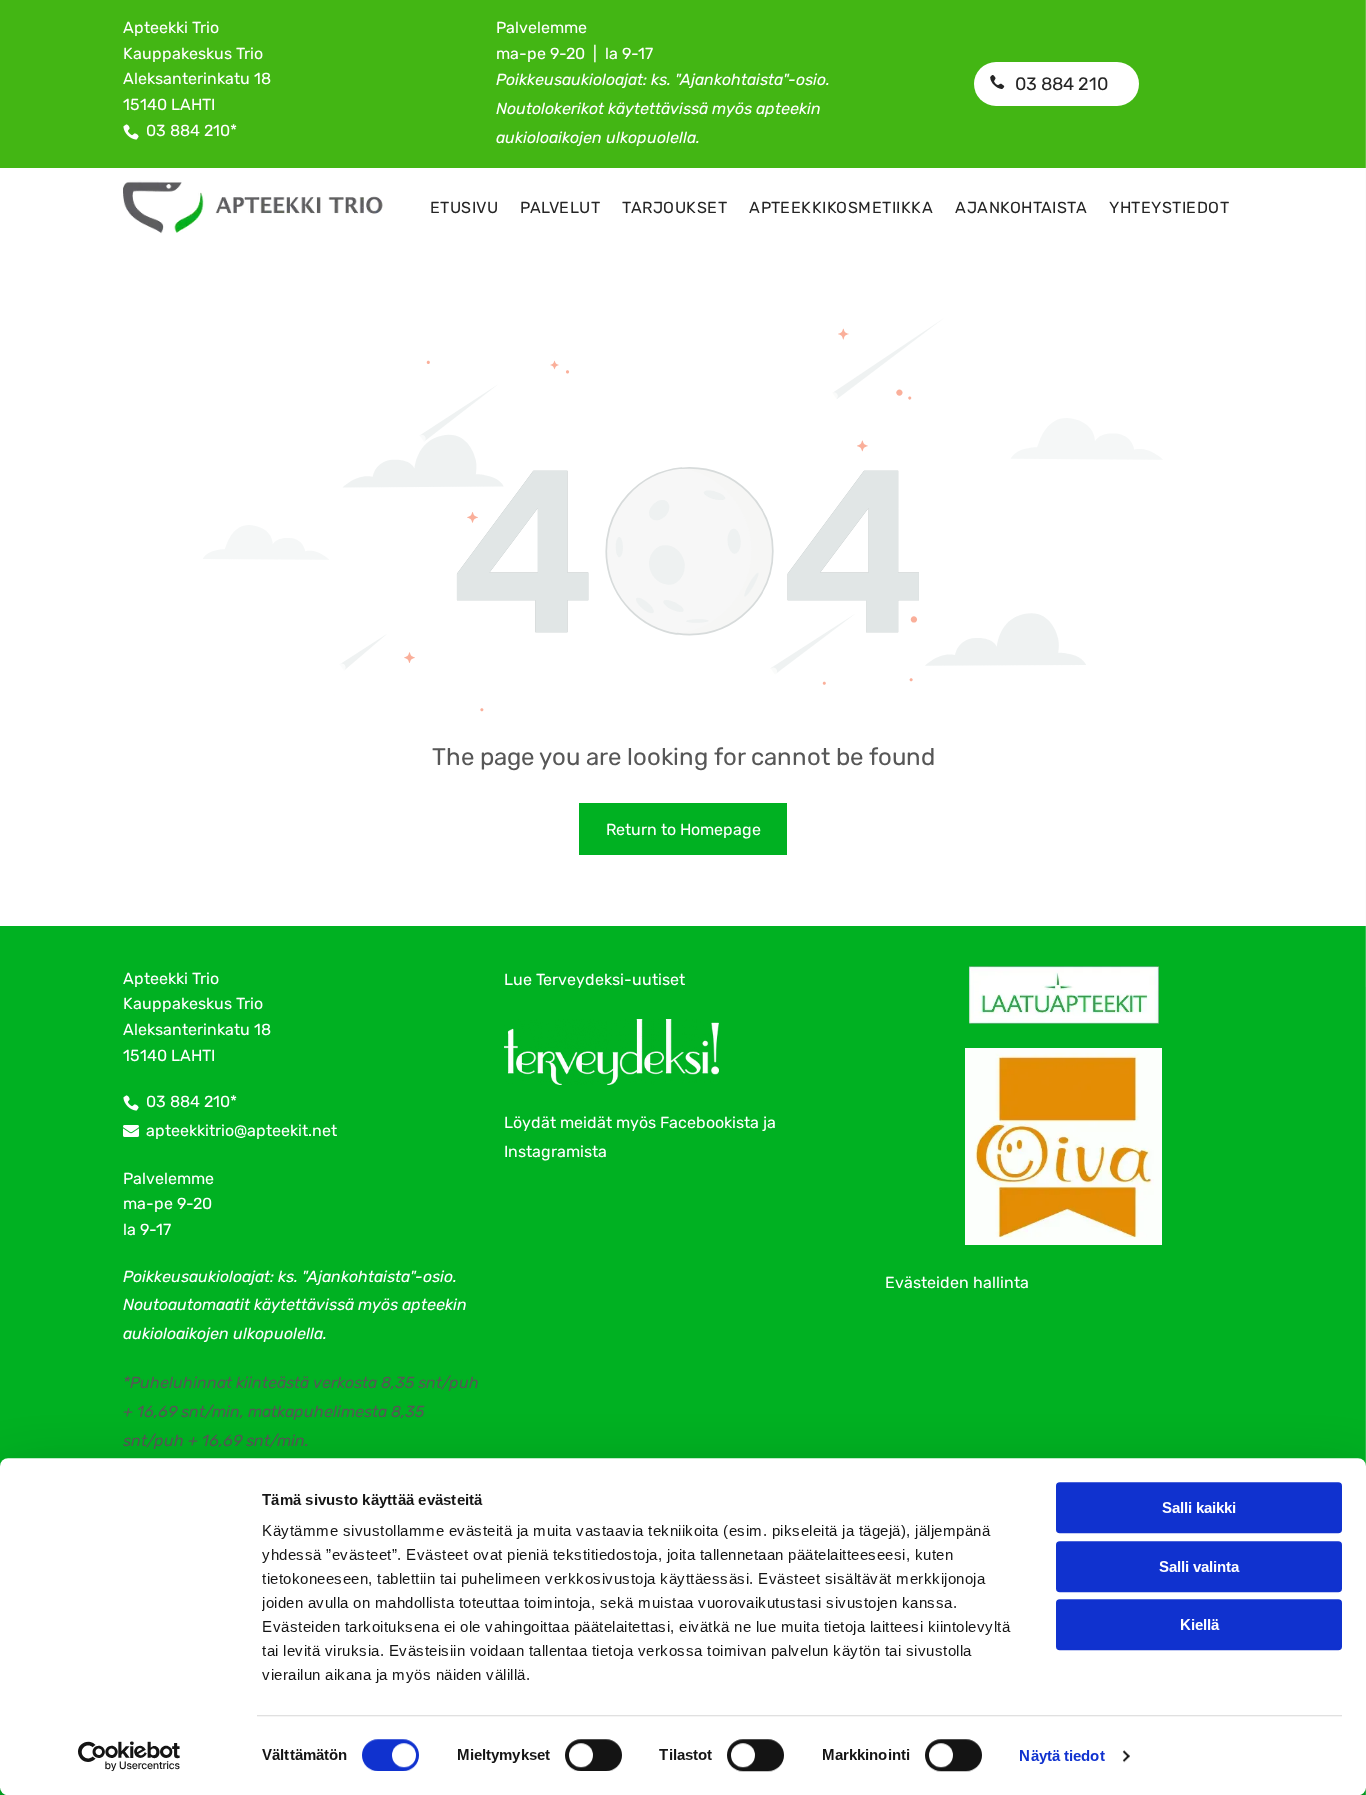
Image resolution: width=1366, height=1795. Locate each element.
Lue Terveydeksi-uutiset (594, 979)
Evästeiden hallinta (957, 1282)
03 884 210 (188, 130)
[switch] (593, 1755)
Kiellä (1199, 1624)
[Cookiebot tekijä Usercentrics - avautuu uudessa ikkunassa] (129, 1756)
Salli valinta (1199, 1566)
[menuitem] (464, 207)
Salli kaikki (1199, 1507)
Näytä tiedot (1061, 1755)
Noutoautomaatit (186, 1304)
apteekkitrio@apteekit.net (241, 1130)
